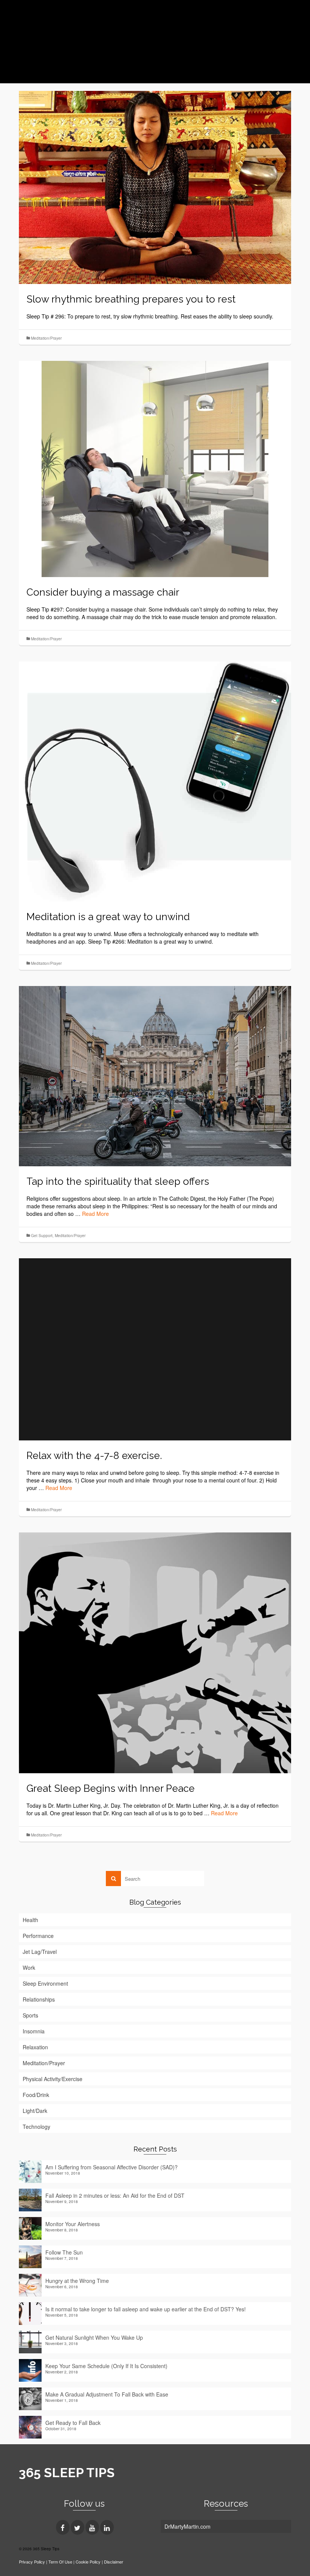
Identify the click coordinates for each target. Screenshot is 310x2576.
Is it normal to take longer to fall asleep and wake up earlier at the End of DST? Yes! (146, 2309)
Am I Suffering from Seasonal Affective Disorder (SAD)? (112, 2167)
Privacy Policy (32, 2562)
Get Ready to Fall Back (73, 2423)
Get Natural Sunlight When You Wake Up (94, 2337)
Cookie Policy (88, 2562)
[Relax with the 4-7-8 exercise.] (155, 1348)
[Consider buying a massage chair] (155, 468)
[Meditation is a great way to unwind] (155, 780)
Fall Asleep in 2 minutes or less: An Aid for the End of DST (115, 2195)
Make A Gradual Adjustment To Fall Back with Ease (107, 2394)
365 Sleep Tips (68, 23)
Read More (95, 1214)
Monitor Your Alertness (73, 2224)
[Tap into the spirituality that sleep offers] (155, 1075)
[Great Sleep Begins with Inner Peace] (155, 1652)
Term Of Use (61, 2562)
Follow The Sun (64, 2252)
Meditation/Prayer (46, 338)
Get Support (42, 1236)
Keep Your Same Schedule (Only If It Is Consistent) (106, 2366)
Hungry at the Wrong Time (77, 2281)
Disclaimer (114, 2562)
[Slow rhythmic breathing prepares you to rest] (155, 187)
